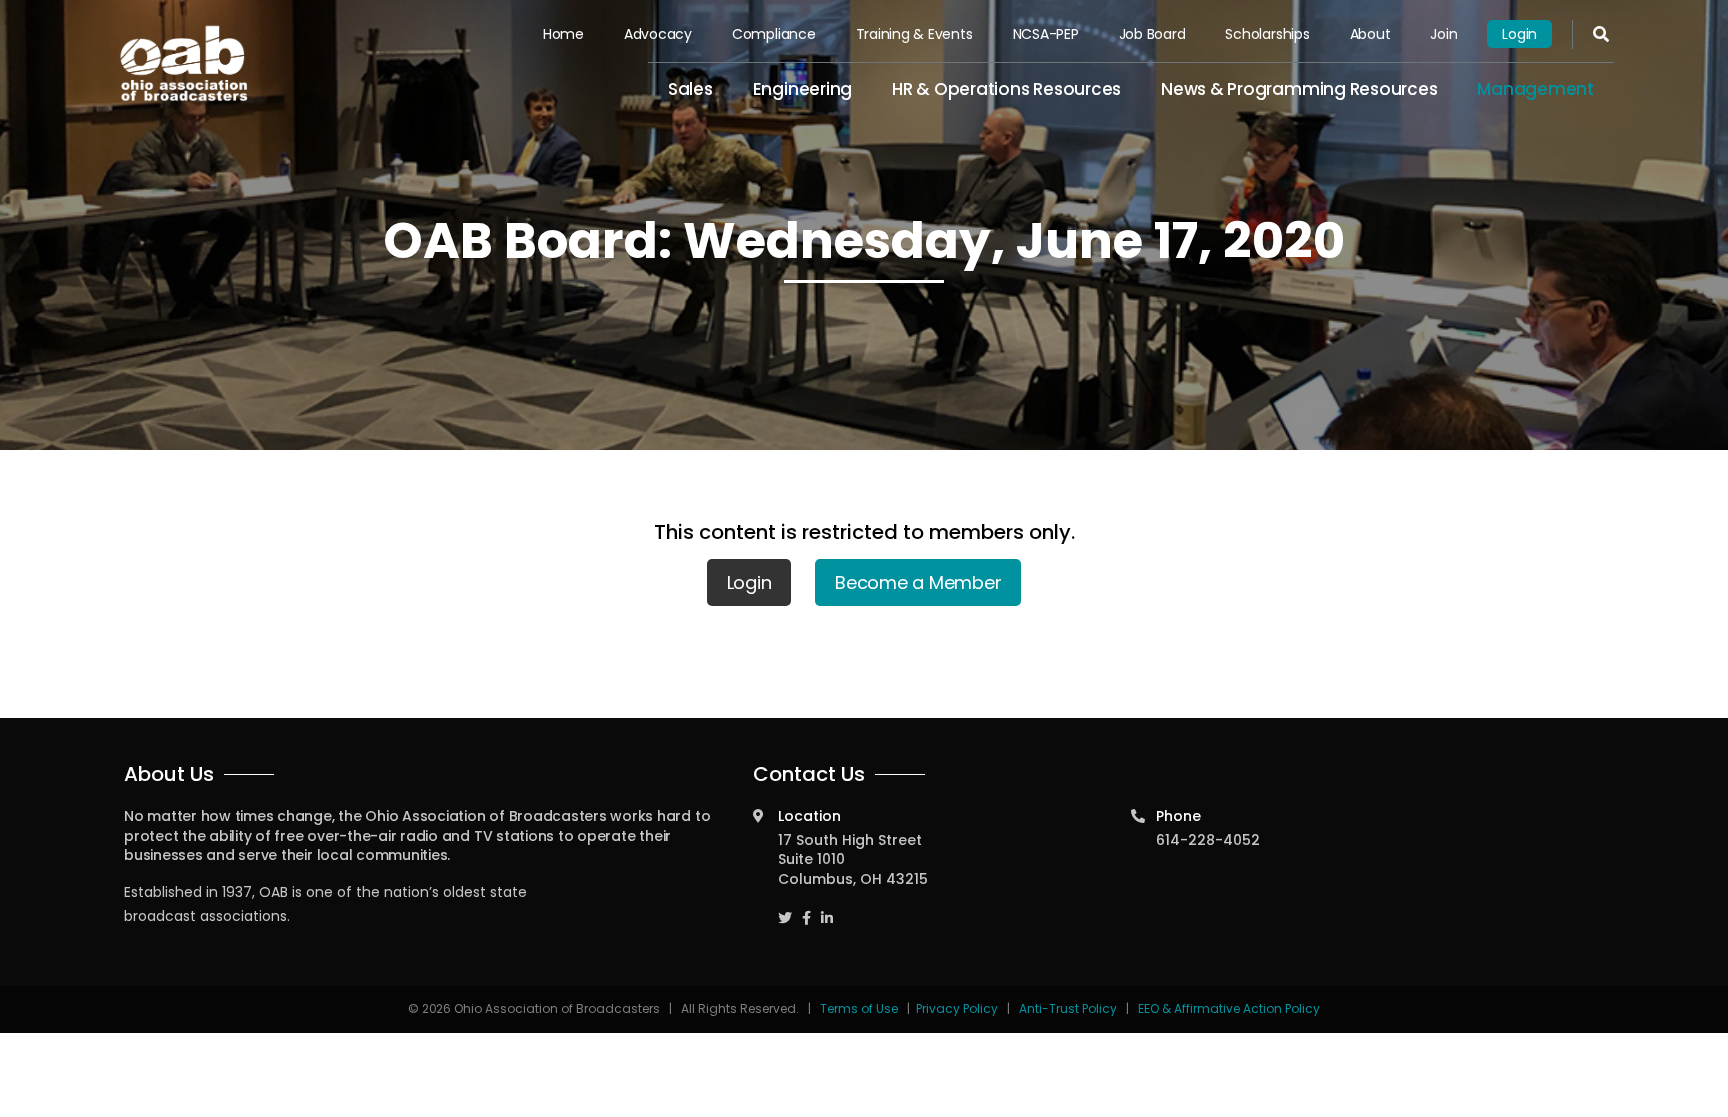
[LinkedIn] (827, 908)
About (1370, 34)
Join (1443, 34)
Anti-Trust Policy (1068, 1008)
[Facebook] (806, 908)
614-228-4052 (1208, 840)
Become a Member (918, 582)
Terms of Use (860, 1008)
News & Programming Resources (1299, 89)
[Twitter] (785, 908)
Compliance (774, 34)
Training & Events (914, 34)
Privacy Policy (957, 1008)
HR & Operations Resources (1006, 89)
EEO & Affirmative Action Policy (1229, 1008)
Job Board (1152, 34)
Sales (690, 89)
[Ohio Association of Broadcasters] (184, 63)
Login (1519, 34)
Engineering (802, 89)
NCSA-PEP (1046, 34)
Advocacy (658, 34)
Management (1535, 89)
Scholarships (1267, 34)
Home (563, 34)
